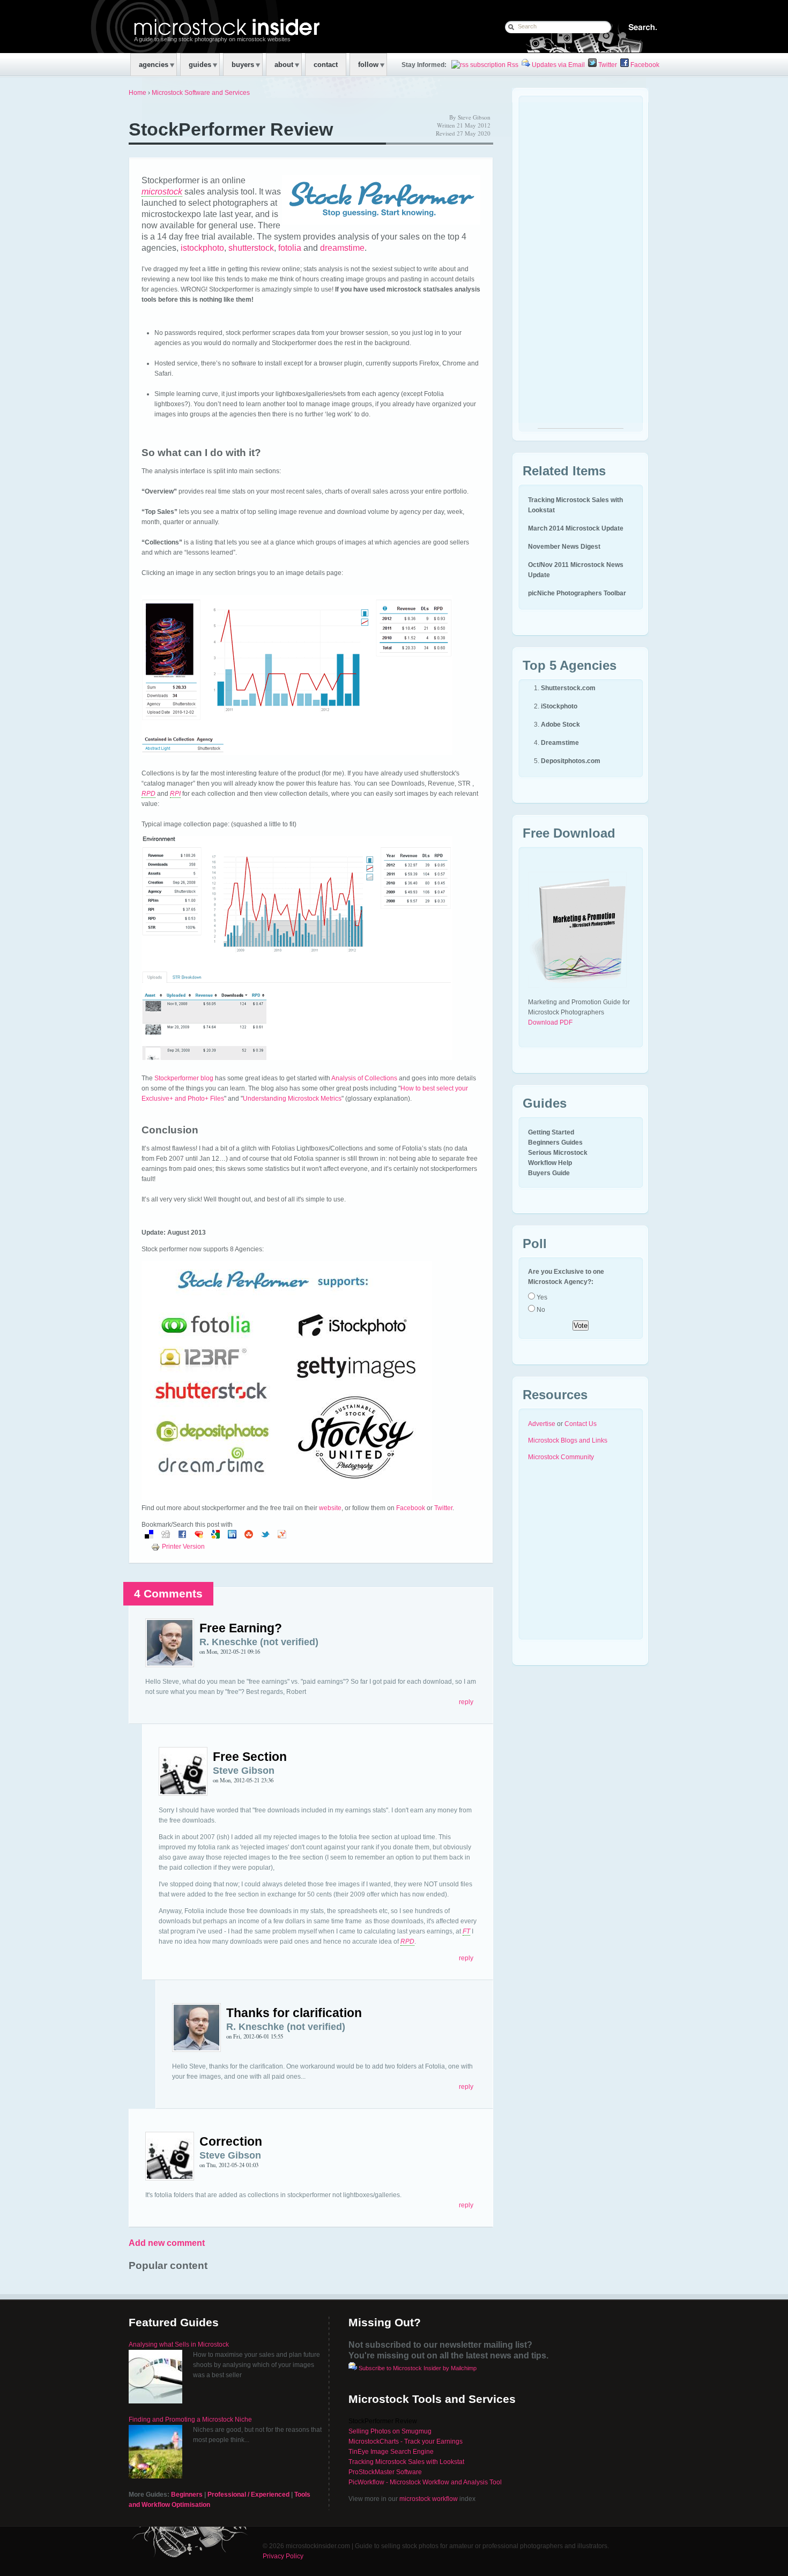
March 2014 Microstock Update (576, 528)
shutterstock (251, 248)
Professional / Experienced (248, 2495)
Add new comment (167, 2243)
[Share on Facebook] (182, 1536)
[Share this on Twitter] (265, 1536)
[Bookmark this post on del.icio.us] (149, 1536)
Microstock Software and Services (201, 93)
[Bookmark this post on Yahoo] (282, 1536)
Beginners (187, 2495)
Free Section (250, 1757)
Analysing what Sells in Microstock (179, 2344)
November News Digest (564, 547)
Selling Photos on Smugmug (390, 2431)
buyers (243, 65)
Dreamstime (560, 743)
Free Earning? (241, 1628)
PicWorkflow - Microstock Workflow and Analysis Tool (425, 2482)
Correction (231, 2141)
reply (466, 1702)
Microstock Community (561, 1457)
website (330, 1508)
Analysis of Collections (364, 1078)
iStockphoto (559, 706)
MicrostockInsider (199, 26)
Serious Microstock (558, 1153)
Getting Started (551, 1132)
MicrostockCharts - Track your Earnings (406, 2441)
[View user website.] (170, 1665)
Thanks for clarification (294, 2013)
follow (368, 65)
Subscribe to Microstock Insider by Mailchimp (418, 2368)
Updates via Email (557, 65)
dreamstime (342, 248)
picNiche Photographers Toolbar (577, 593)
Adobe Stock (560, 725)
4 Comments (168, 1593)
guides (200, 65)
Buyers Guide (549, 1173)
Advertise (542, 1424)
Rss (512, 65)
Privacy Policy (283, 2556)
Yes (541, 1297)
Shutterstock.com (568, 688)
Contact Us (581, 1424)
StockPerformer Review (231, 129)
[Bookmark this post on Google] (215, 1536)
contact (326, 65)
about (284, 65)
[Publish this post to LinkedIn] (232, 1536)
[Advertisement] (581, 267)
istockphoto (202, 248)
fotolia (290, 248)
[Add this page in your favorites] (199, 1536)
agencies (154, 65)
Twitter (607, 65)
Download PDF (550, 1022)
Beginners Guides (555, 1143)
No (540, 1310)
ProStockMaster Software (385, 2472)
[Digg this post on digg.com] (166, 1536)
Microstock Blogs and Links (568, 1440)
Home (137, 93)
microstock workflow (429, 2499)
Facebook (644, 65)
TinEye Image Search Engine (391, 2452)
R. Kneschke (228, 1642)
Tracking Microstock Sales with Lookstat (406, 2462)
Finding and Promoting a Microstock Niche (190, 2420)
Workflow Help (550, 1163)
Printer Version (183, 1547)
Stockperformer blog (184, 1078)
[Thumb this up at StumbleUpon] (249, 1536)
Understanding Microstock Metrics (292, 1099)
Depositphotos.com (571, 761)
